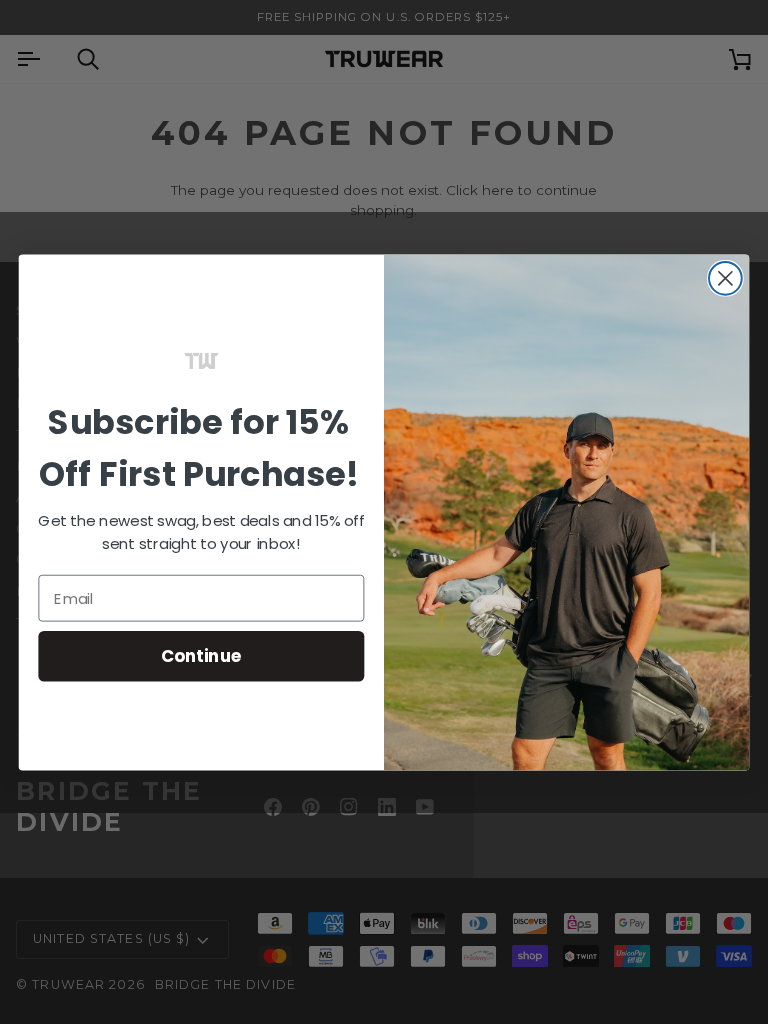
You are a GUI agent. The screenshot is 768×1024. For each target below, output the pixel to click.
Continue (201, 655)
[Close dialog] (725, 278)
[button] (201, 360)
